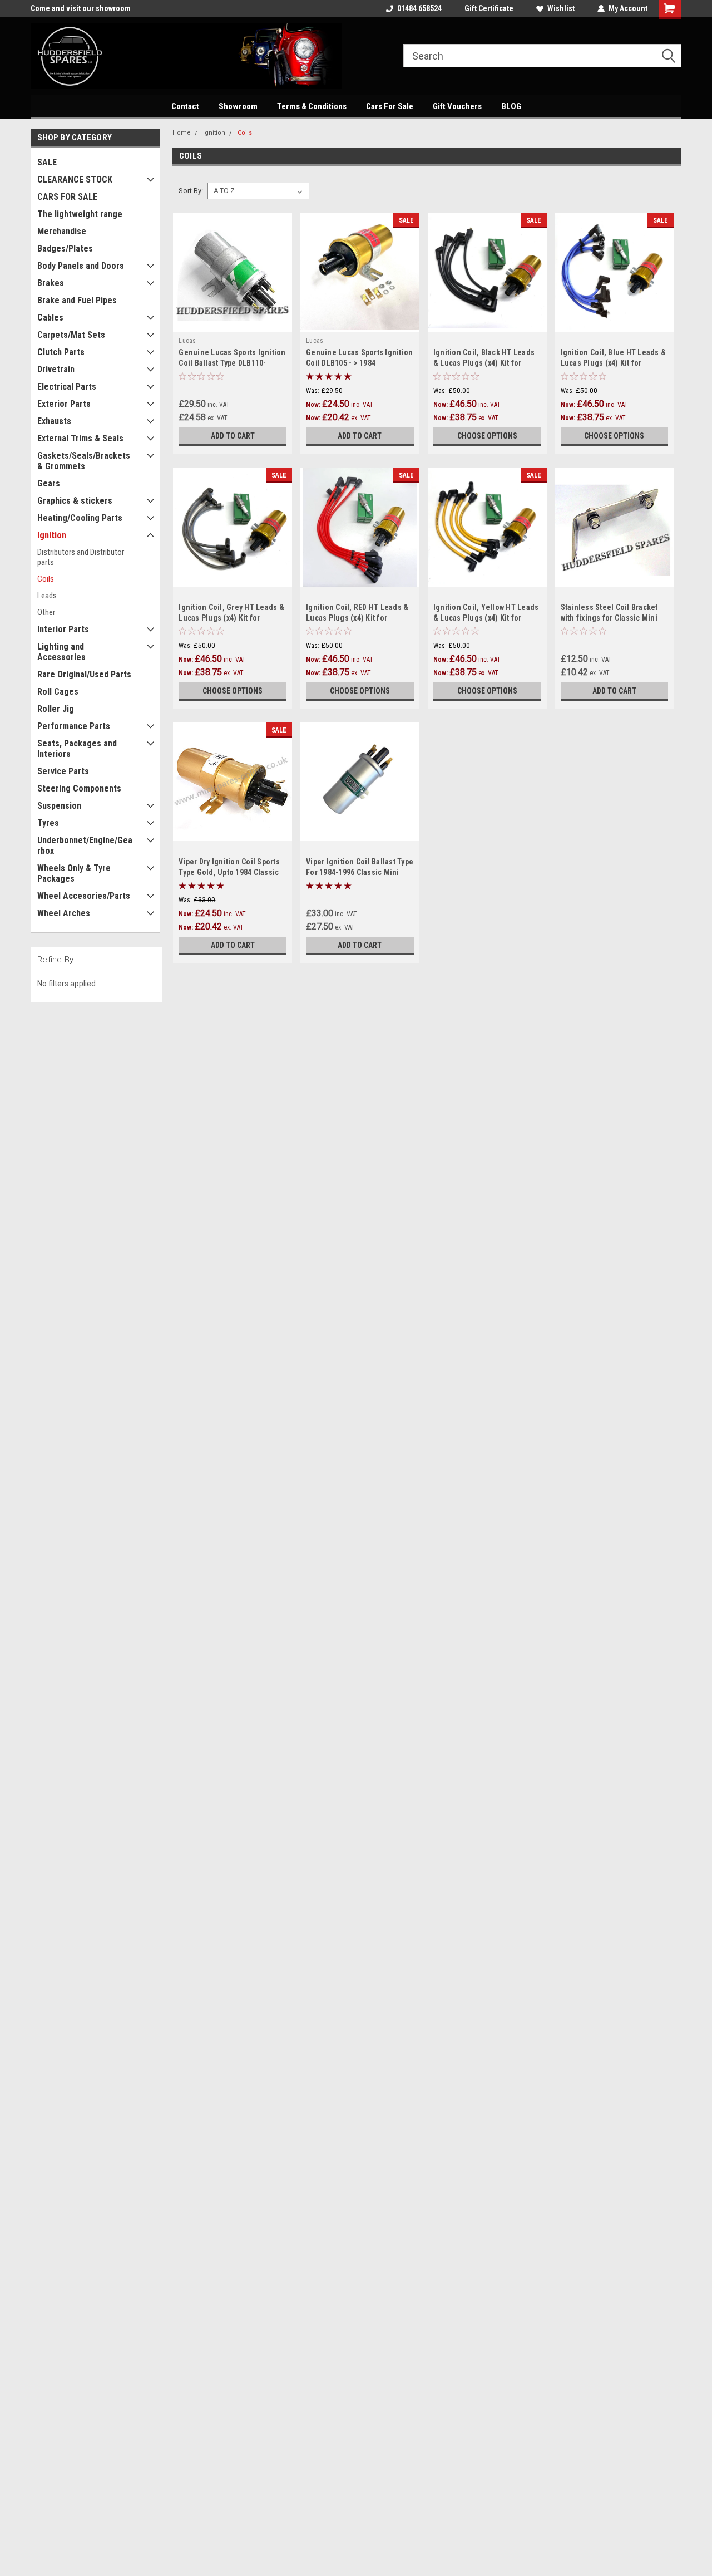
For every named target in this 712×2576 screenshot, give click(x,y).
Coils (46, 579)
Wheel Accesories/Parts (84, 896)
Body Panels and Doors (81, 266)
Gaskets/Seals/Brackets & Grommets (84, 461)
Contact (185, 106)
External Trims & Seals (80, 438)
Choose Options (487, 436)
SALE (47, 162)
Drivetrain (56, 369)
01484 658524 (419, 8)
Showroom (238, 106)
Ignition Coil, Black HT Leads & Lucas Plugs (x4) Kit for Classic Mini (484, 363)
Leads (47, 596)
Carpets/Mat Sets (71, 335)
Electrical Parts (67, 387)
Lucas (187, 341)
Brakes (51, 283)
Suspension (59, 806)
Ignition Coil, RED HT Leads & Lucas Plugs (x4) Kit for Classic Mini (357, 618)
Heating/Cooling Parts (80, 518)
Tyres (48, 823)
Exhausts (54, 421)
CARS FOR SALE (67, 197)
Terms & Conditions (312, 106)
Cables (50, 318)
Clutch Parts (61, 352)
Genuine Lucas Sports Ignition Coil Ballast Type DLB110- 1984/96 (232, 363)
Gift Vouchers (457, 106)
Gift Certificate (489, 8)
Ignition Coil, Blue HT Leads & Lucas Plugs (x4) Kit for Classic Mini (614, 363)
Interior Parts (63, 629)
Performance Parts (74, 726)
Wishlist (561, 8)
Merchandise (62, 231)
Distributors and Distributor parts (81, 557)
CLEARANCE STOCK (75, 180)
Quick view (233, 323)
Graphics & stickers (75, 501)
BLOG (511, 106)
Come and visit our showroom (81, 8)
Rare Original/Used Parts (84, 674)
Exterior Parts (64, 404)
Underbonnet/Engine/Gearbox (85, 845)
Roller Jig (56, 709)
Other (46, 612)
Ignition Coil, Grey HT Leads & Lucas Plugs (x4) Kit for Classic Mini (231, 618)
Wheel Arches (64, 913)
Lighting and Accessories (61, 652)
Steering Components (79, 788)
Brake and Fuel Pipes (77, 300)
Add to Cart (233, 436)
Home (182, 133)
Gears (49, 483)
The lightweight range (80, 214)
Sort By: (191, 191)
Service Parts (63, 771)
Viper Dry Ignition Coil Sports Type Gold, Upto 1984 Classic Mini (229, 872)
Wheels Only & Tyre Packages (74, 873)
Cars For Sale (390, 106)
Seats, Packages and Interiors (77, 749)
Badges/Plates (65, 249)
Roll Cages (58, 692)
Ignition (52, 535)
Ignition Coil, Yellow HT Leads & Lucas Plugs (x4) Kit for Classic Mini (486, 618)
